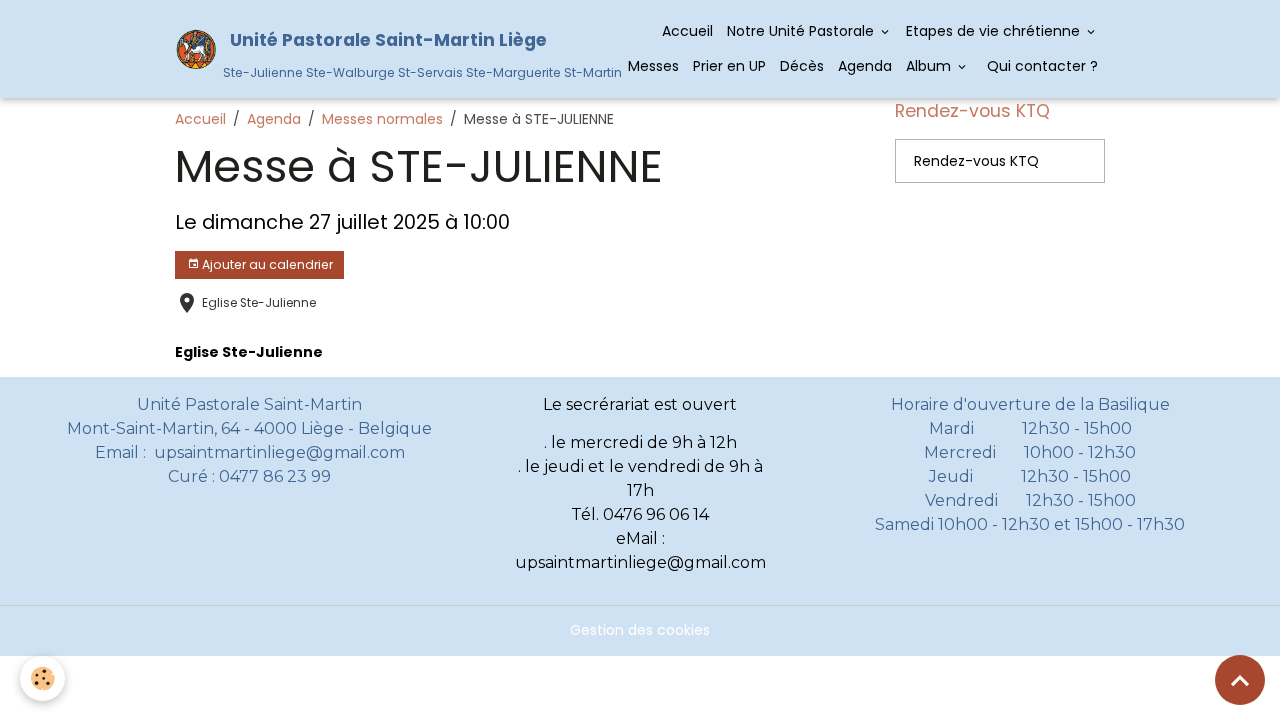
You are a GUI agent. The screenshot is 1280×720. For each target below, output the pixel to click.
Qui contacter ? (1040, 66)
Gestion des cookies (640, 630)
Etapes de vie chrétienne (995, 31)
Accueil (687, 31)
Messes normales (382, 119)
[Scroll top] (1240, 680)
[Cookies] (42, 678)
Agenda (865, 66)
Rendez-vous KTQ (976, 161)
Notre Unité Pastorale (802, 31)
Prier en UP (729, 66)
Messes (653, 66)
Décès (802, 66)
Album (930, 66)
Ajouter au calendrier (266, 264)
